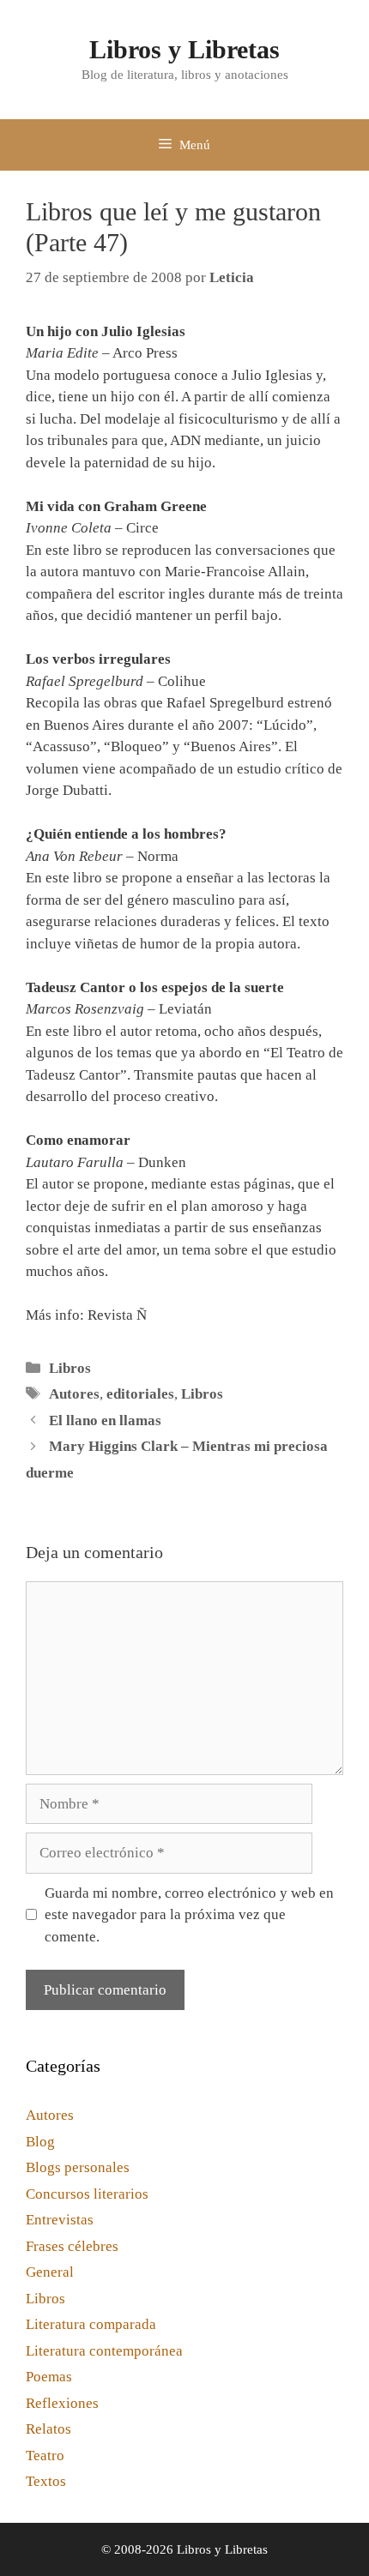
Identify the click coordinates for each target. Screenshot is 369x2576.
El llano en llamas (105, 1420)
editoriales (140, 1394)
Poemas (49, 2377)
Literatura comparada (91, 2324)
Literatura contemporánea (104, 2351)
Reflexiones (62, 2403)
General (50, 2272)
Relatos (48, 2429)
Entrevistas (60, 2220)
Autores (74, 1394)
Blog (40, 2142)
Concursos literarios (87, 2194)
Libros (70, 1368)
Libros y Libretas (184, 49)
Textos (46, 2481)
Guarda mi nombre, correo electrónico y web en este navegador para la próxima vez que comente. (189, 1915)
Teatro (45, 2456)
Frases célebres (72, 2246)
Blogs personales (78, 2167)
